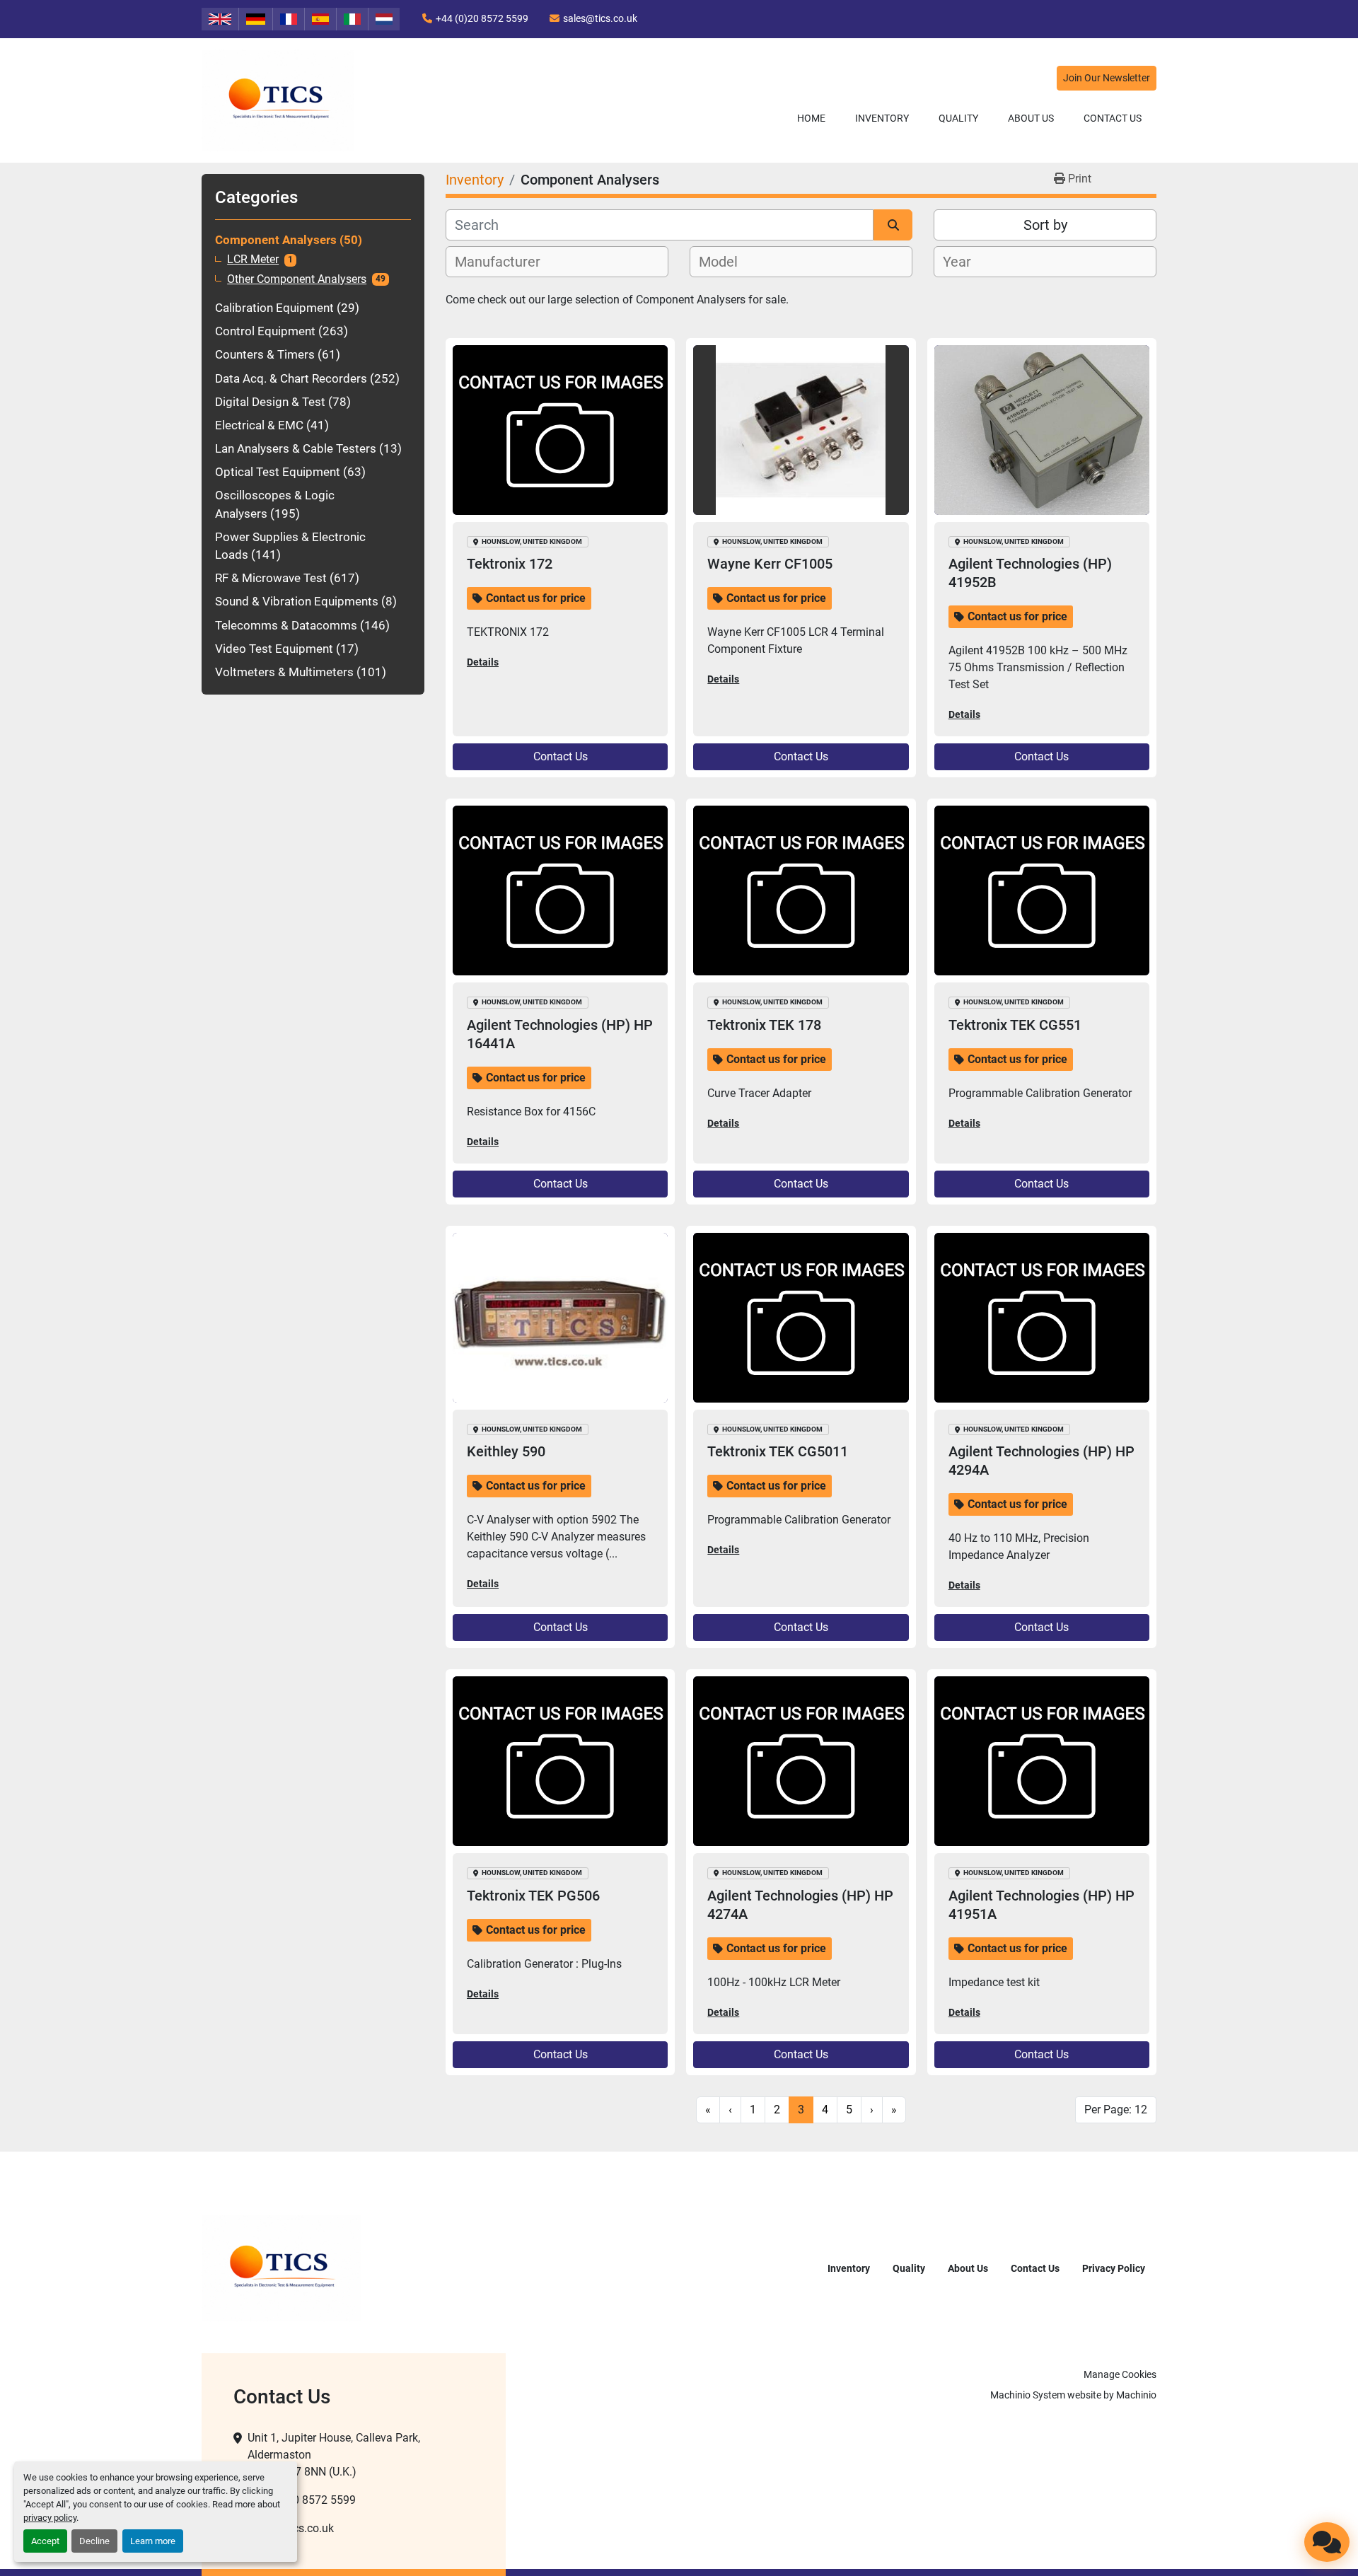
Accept (45, 2541)
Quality (958, 118)
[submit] (893, 225)
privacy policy (50, 2518)
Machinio (1136, 2395)
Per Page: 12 (1116, 2110)
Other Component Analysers (297, 279)
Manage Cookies (1120, 2374)
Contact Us (1113, 118)
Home (811, 118)
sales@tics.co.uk (600, 18)
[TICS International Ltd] (281, 2267)
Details (483, 662)
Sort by (1045, 225)
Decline (94, 2541)
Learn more (153, 2541)
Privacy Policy (1114, 2268)
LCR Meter (253, 260)
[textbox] (505, 262)
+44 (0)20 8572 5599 (482, 18)
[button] (882, 118)
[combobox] (557, 262)
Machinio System (1028, 2395)
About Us (1031, 118)
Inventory (882, 118)
